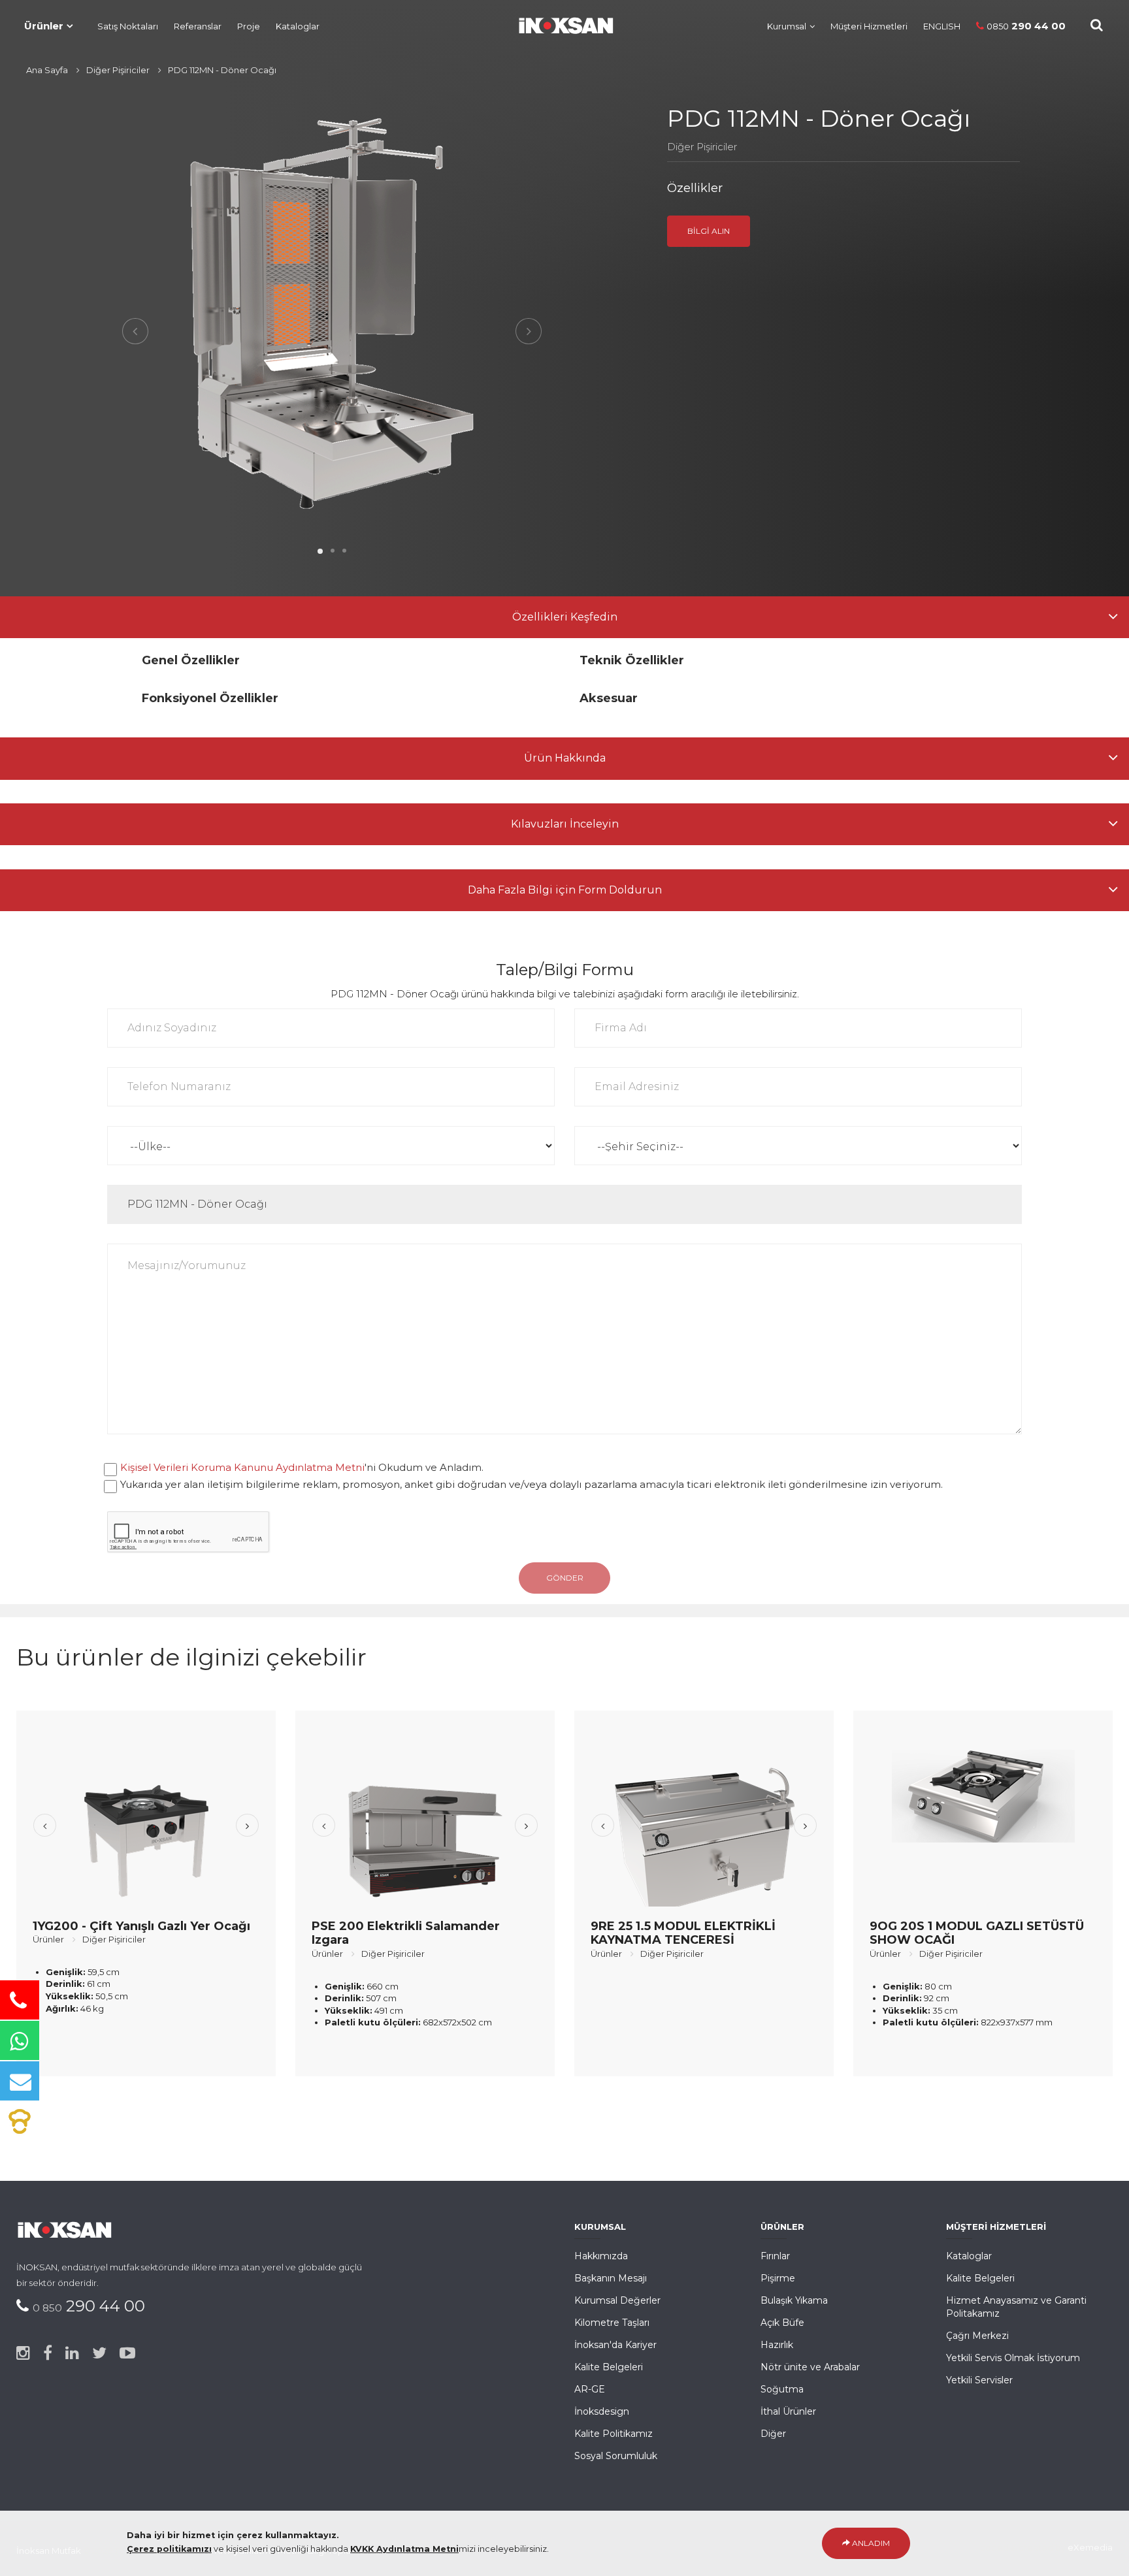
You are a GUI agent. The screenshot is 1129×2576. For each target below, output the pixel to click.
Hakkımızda (601, 2256)
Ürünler (44, 26)
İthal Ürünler (788, 2411)
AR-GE (590, 2389)
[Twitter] (99, 2353)
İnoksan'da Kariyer (615, 2345)
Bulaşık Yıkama (794, 2300)
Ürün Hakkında (565, 758)
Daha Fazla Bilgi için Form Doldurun (565, 890)
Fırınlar (775, 2256)
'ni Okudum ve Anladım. (302, 1467)
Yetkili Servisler (979, 2380)
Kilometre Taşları (612, 2323)
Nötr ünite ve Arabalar (810, 2367)
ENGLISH (942, 26)
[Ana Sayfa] (559, 23)
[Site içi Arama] (1097, 25)
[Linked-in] (72, 2353)
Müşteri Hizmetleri (869, 26)
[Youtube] (127, 2353)
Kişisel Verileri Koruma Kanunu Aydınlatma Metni (242, 1467)
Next (529, 331)
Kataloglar (298, 26)
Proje (249, 26)
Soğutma (782, 2389)
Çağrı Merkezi (977, 2336)
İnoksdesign (602, 2411)
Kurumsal (787, 26)
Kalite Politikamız (614, 2434)
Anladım (870, 2543)
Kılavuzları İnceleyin (565, 824)
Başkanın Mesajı (611, 2278)
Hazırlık (777, 2345)
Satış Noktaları (128, 26)
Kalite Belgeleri (609, 2367)
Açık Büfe (782, 2323)
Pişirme (778, 2278)
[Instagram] (23, 2353)
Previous (135, 331)
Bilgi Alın (709, 231)
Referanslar (198, 26)
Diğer (773, 2434)
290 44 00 (1026, 26)
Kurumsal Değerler (617, 2300)
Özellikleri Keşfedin (565, 617)
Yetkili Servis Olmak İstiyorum (1013, 2358)
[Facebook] (48, 2353)
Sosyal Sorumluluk (616, 2456)
